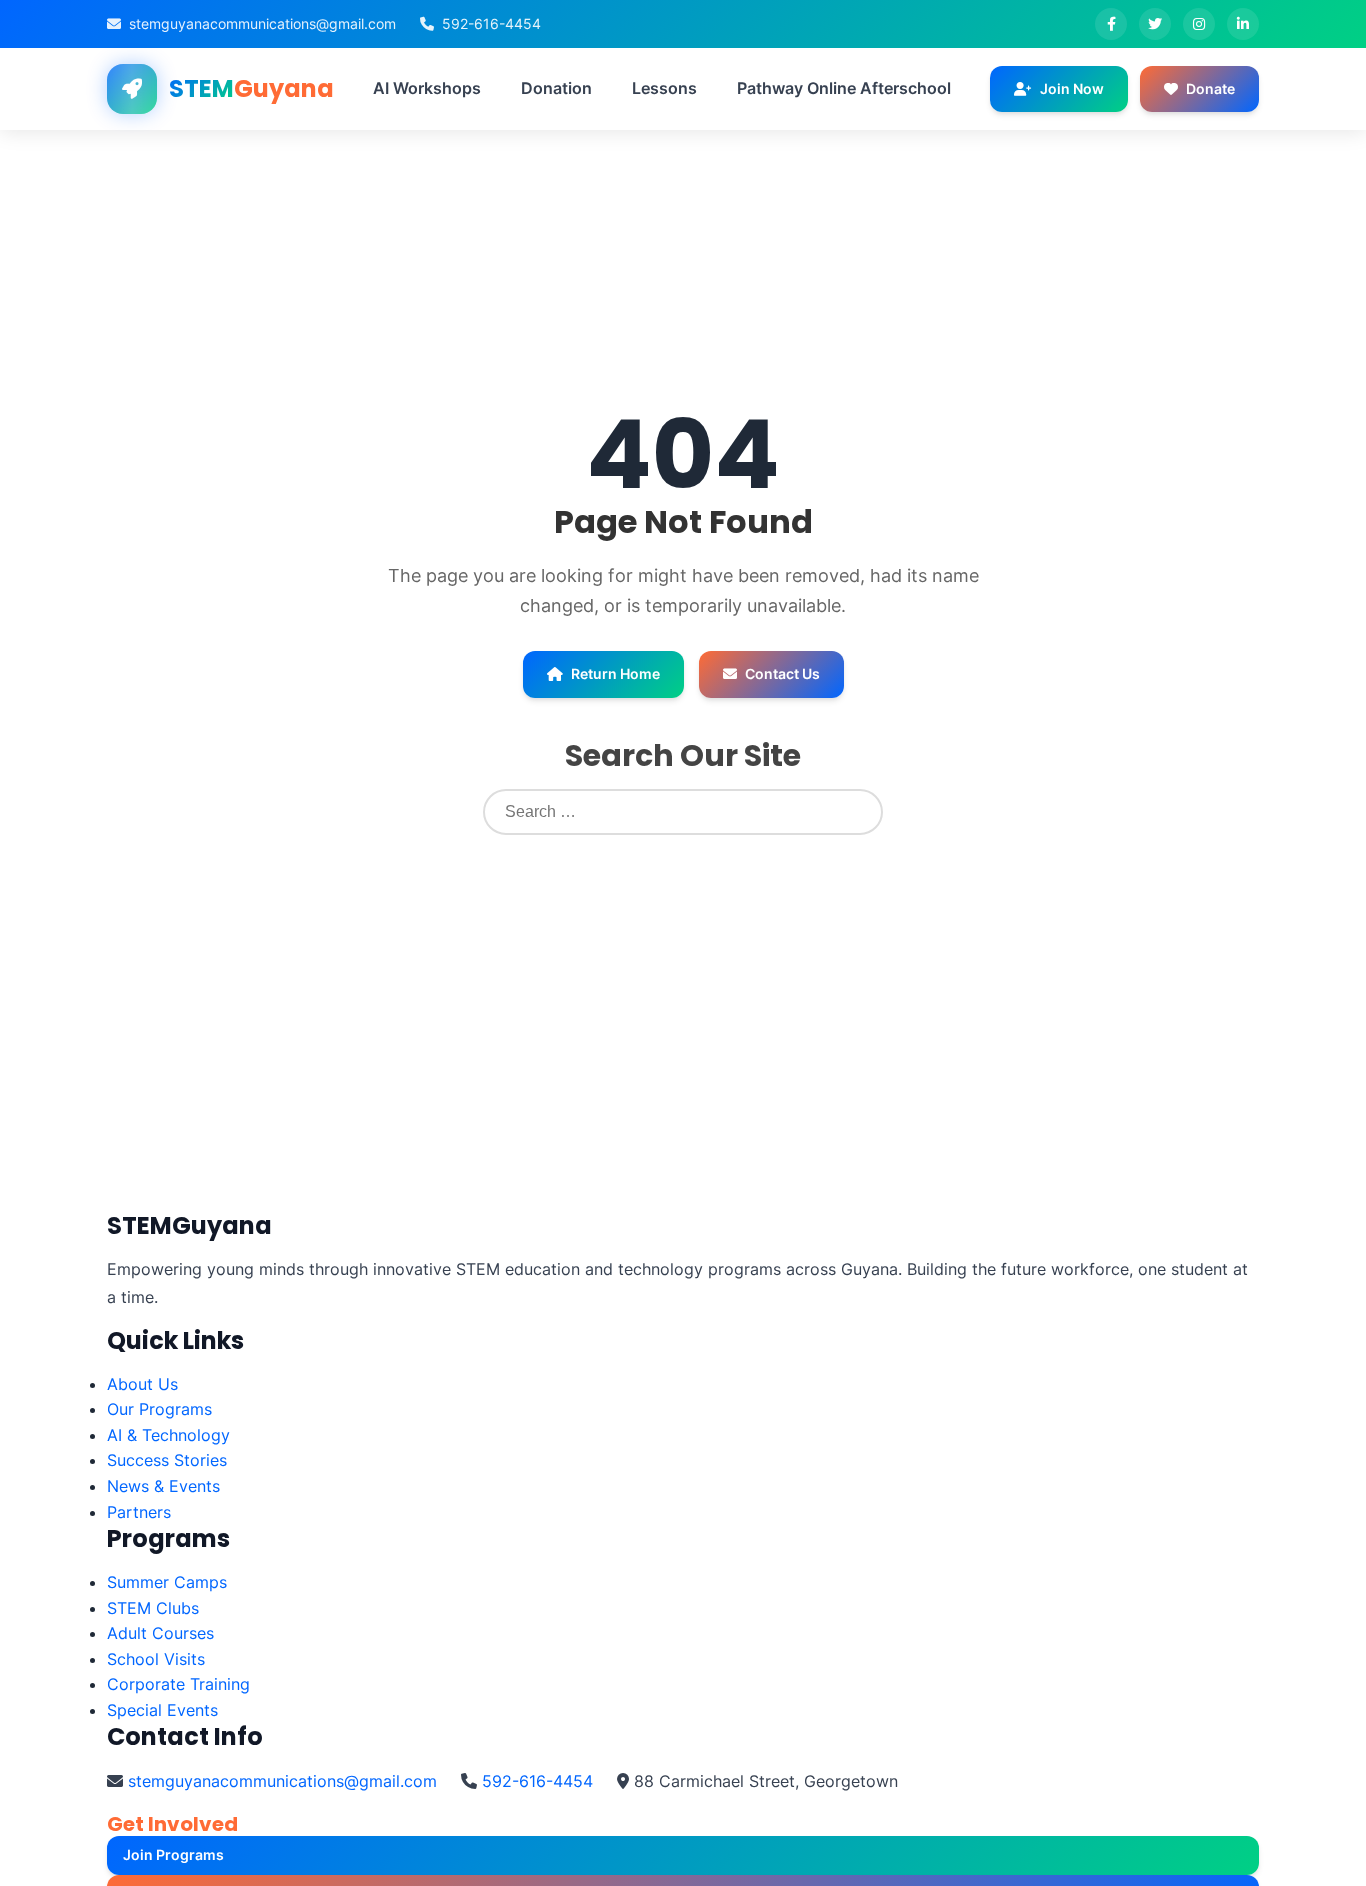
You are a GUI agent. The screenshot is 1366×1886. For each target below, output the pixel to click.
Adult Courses (160, 1633)
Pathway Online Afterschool (844, 88)
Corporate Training (178, 1684)
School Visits (156, 1659)
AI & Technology (168, 1435)
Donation (556, 88)
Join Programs (173, 1854)
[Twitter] (1155, 24)
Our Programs (159, 1409)
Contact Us (782, 673)
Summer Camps (167, 1582)
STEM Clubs (153, 1608)
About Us (142, 1384)
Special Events (162, 1710)
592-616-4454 (491, 23)
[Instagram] (1199, 24)
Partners (139, 1512)
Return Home (615, 673)
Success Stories (167, 1460)
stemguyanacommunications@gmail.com (262, 23)
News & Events (163, 1486)
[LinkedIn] (1243, 24)
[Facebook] (1111, 24)
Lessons (664, 88)
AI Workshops (427, 88)
